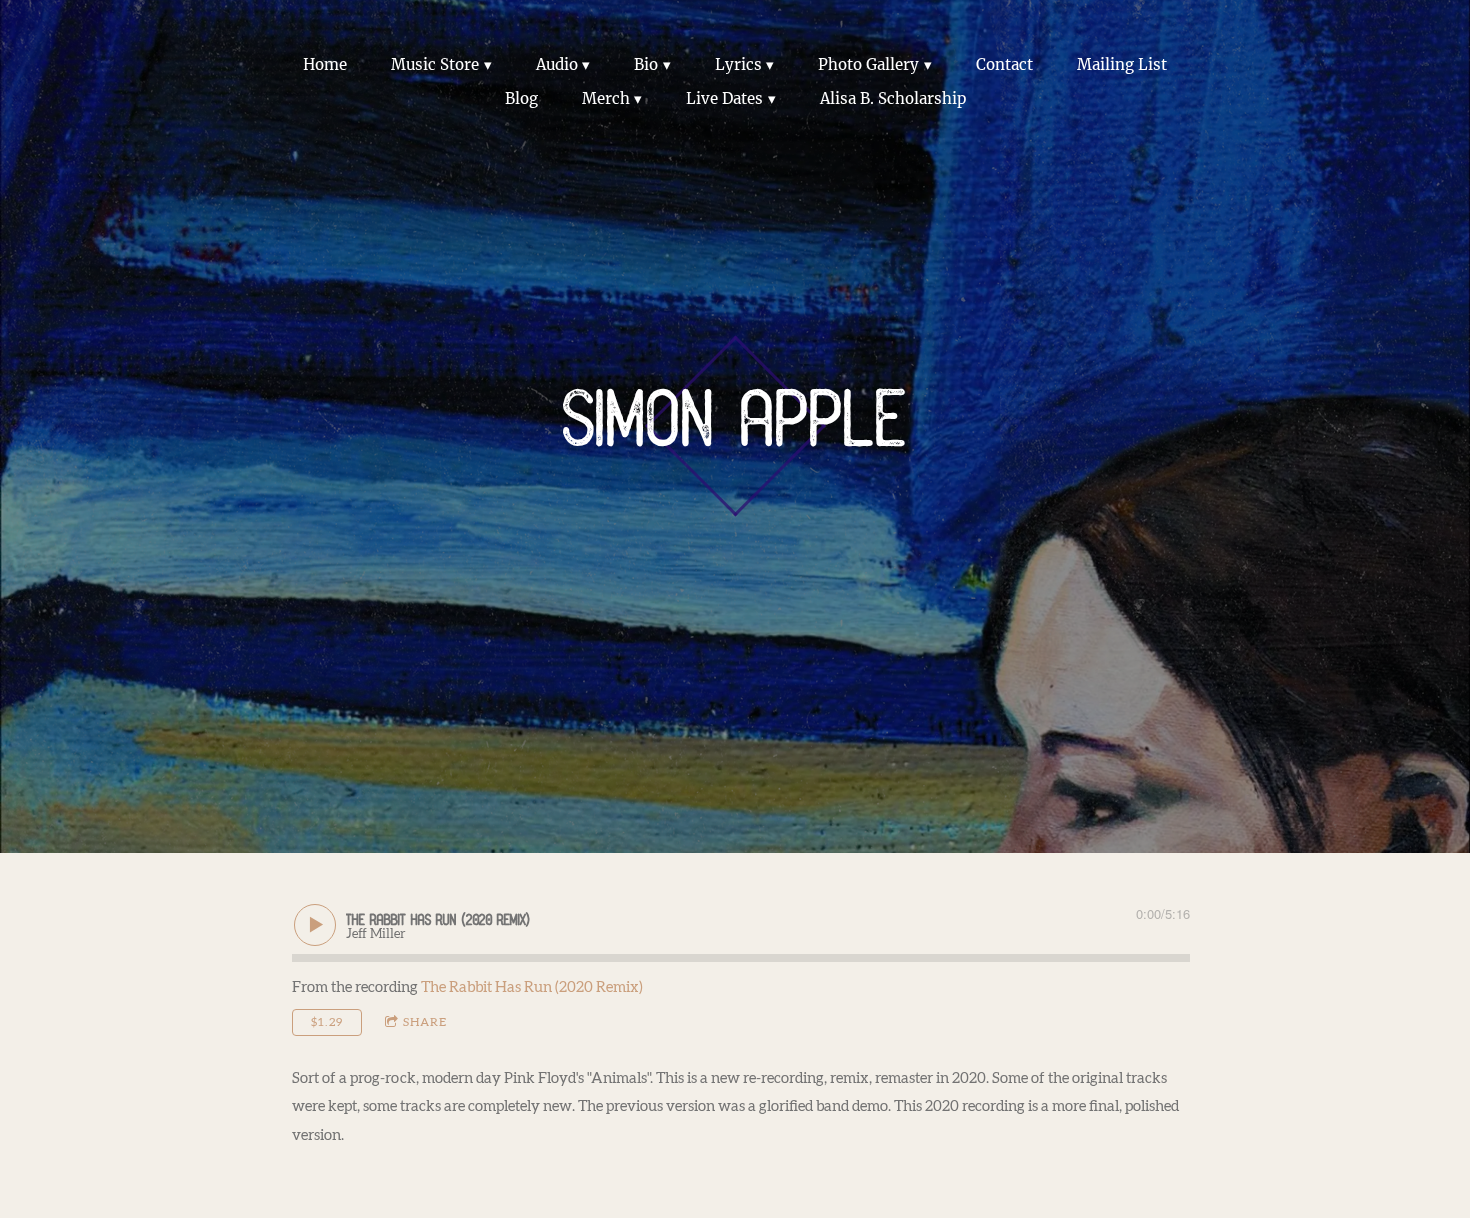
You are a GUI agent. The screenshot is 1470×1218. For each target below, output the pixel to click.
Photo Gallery (868, 64)
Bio (646, 64)
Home (325, 64)
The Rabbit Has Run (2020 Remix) (532, 987)
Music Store (435, 64)
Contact (1004, 64)
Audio (557, 64)
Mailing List (1122, 64)
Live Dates (724, 98)
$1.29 (327, 1022)
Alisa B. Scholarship (893, 98)
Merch (606, 98)
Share (425, 1022)
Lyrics (738, 64)
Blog (521, 98)
